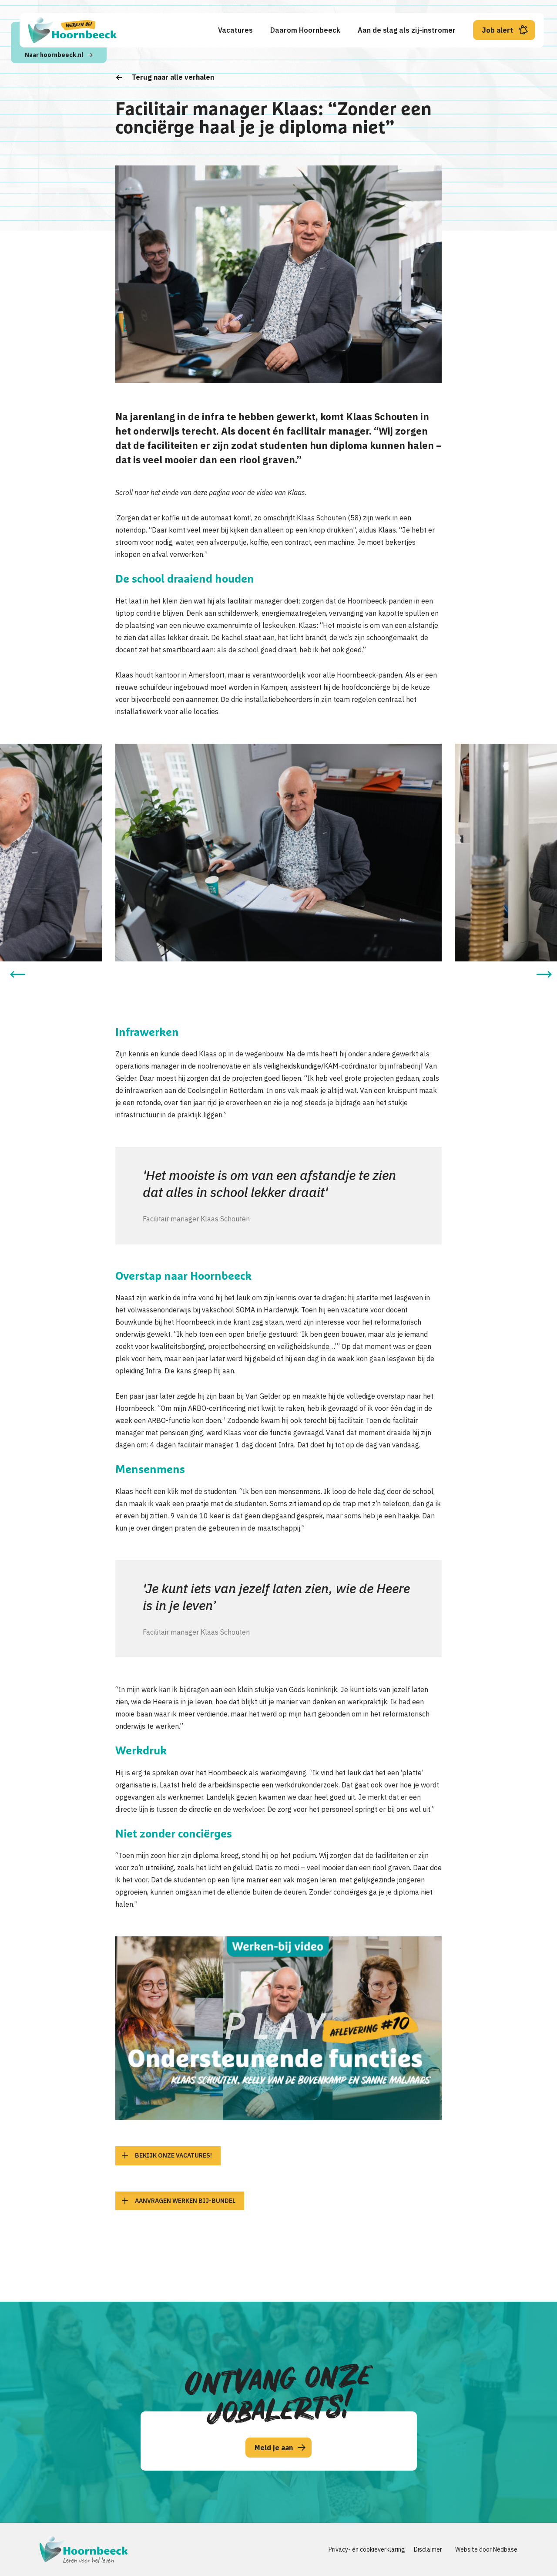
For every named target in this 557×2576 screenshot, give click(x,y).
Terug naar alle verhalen (173, 77)
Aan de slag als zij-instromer (407, 30)
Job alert (498, 30)
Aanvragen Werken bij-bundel (185, 2201)
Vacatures (235, 30)
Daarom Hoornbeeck (305, 30)
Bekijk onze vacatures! (173, 2155)
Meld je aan (274, 2448)
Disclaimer (428, 2549)
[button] (17, 974)
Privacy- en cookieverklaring (367, 2549)
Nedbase (505, 2549)
